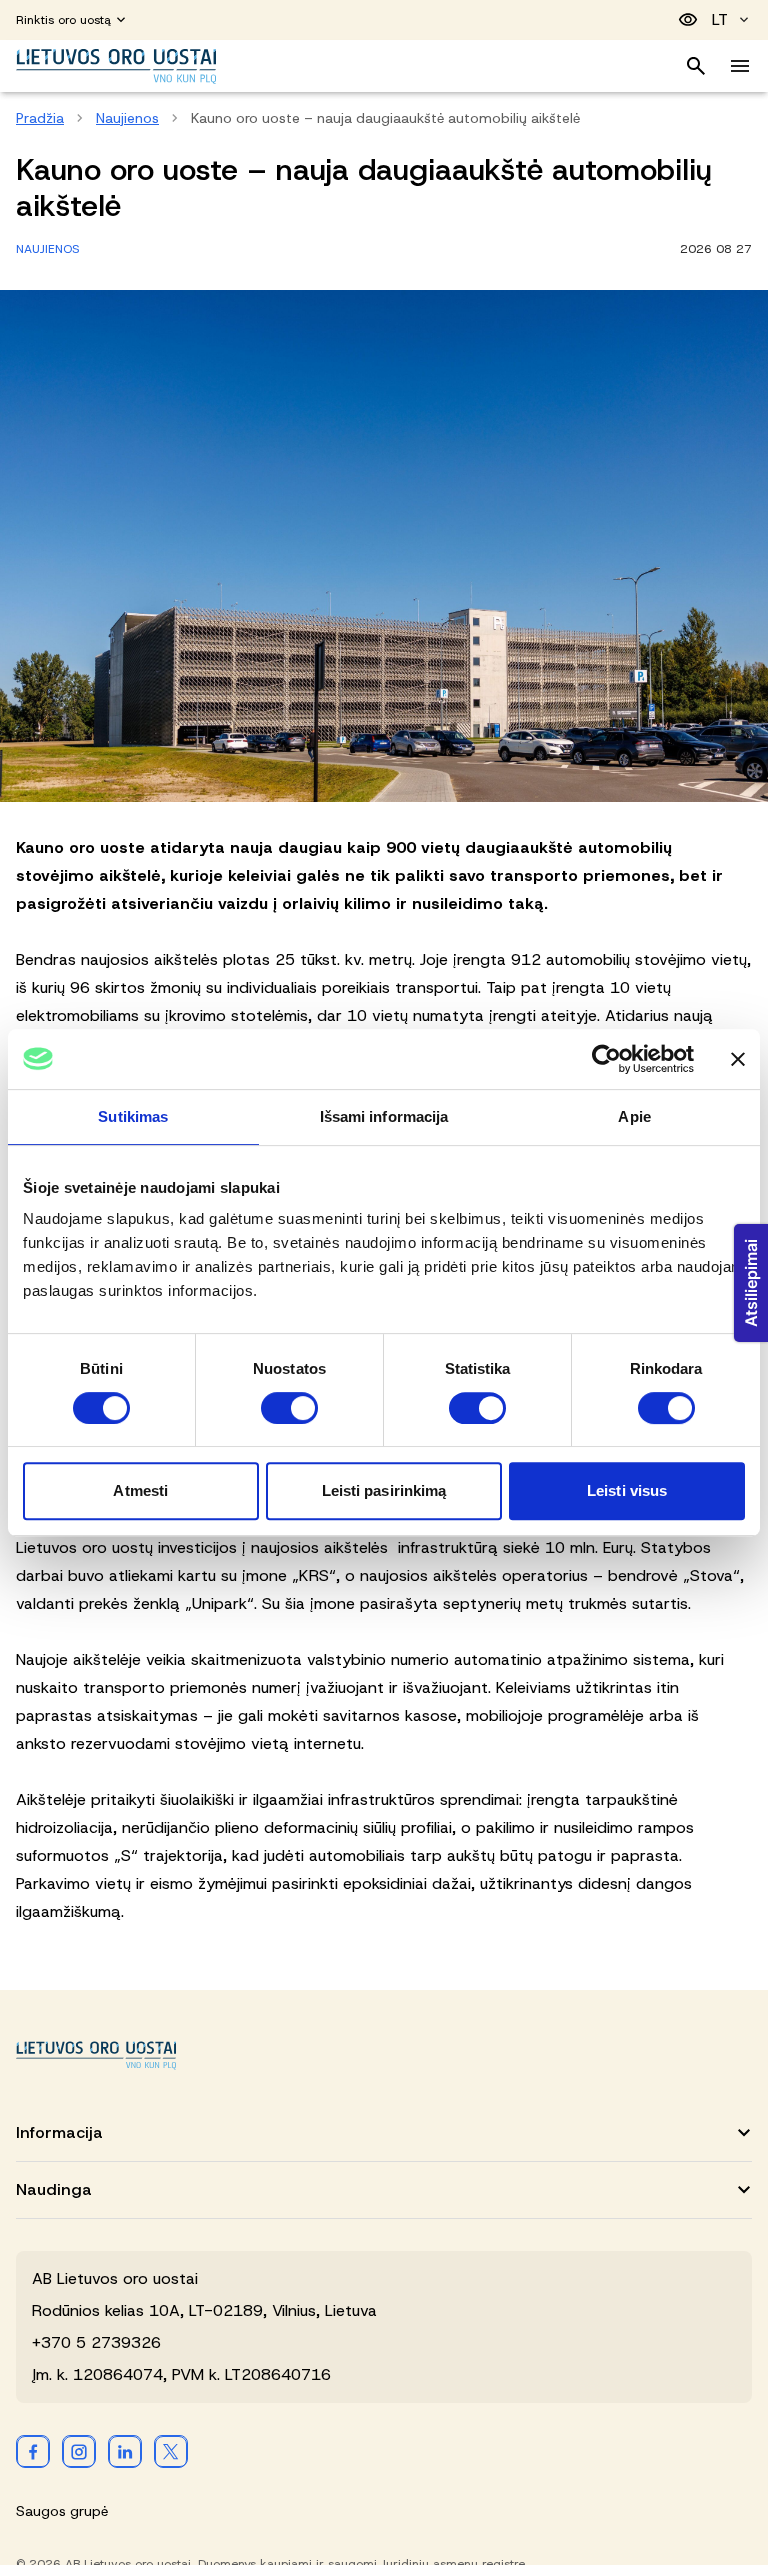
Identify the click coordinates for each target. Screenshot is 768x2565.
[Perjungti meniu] (740, 66)
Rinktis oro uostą (63, 20)
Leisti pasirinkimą (384, 1490)
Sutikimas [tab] (133, 1116)
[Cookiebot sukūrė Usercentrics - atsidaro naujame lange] (606, 1059)
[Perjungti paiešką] (696, 66)
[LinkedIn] (125, 2451)
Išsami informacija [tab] (384, 1116)
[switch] (289, 1408)
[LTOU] (96, 2055)
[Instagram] (79, 2451)
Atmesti (140, 1490)
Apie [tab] (634, 1116)
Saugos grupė (62, 2511)
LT (720, 19)
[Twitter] (171, 2451)
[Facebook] (33, 2451)
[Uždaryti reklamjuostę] (738, 1059)
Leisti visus (627, 1490)
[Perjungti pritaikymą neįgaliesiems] (688, 20)
